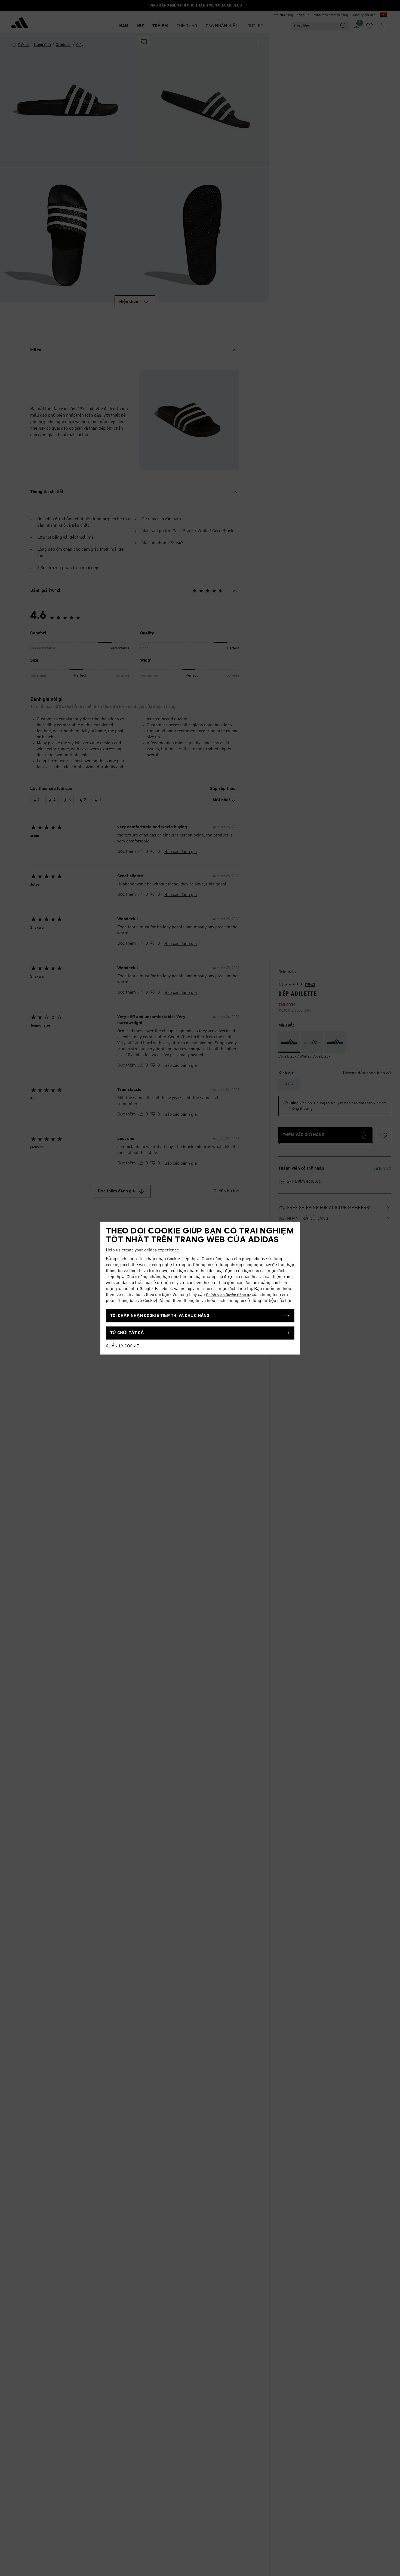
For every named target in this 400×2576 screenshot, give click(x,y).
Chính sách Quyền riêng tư (228, 1295)
